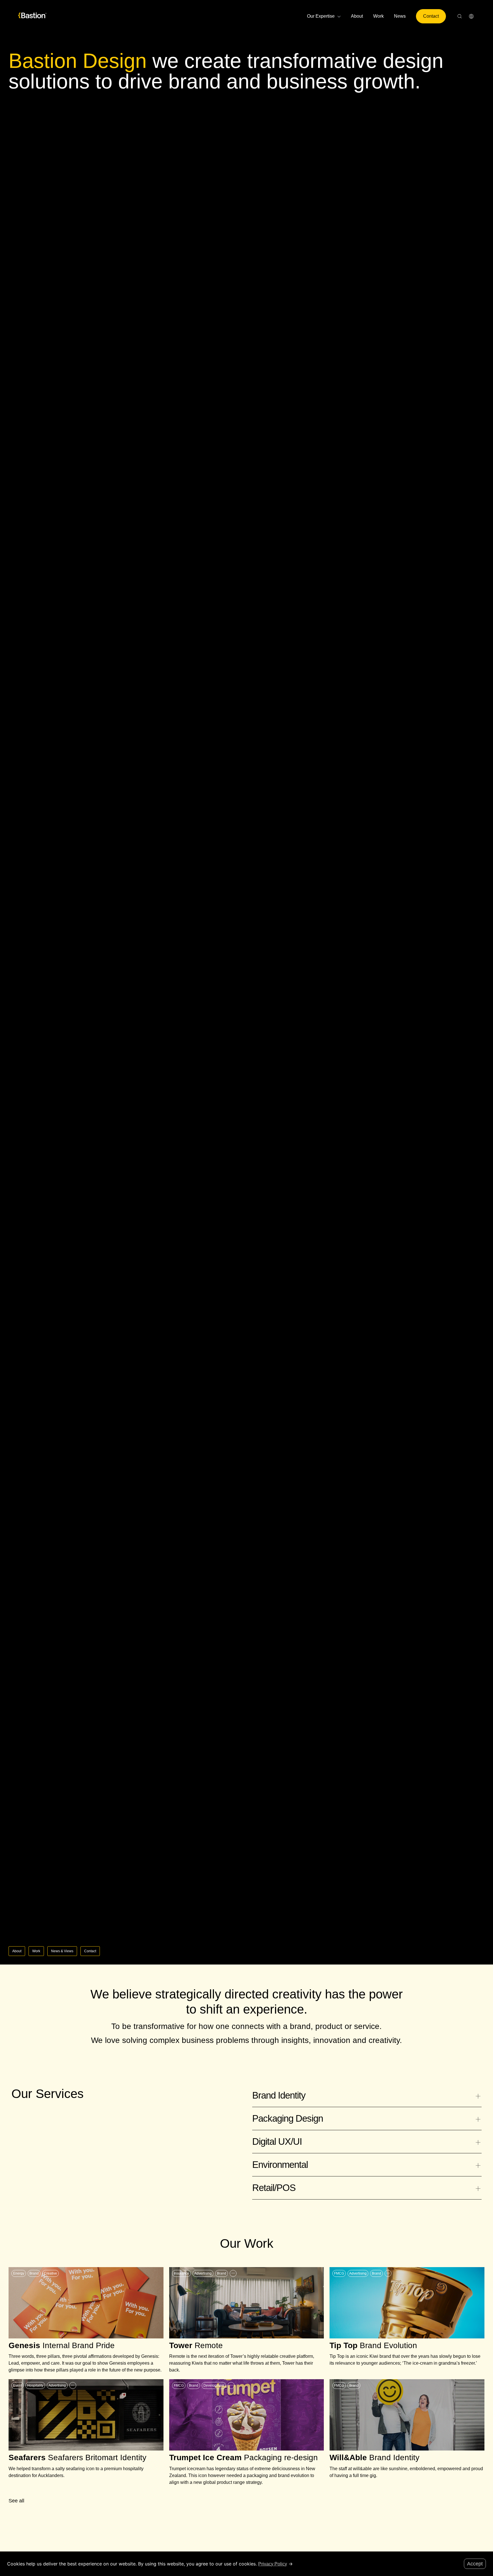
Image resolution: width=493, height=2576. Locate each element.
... (233, 2272)
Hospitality (35, 2385)
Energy (19, 2273)
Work (378, 16)
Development (214, 2385)
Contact (431, 16)
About (357, 16)
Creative (50, 2273)
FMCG (339, 2273)
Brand (34, 2273)
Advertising (203, 2273)
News (400, 16)
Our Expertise (321, 16)
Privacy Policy (273, 2564)
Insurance (181, 2273)
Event (18, 2385)
